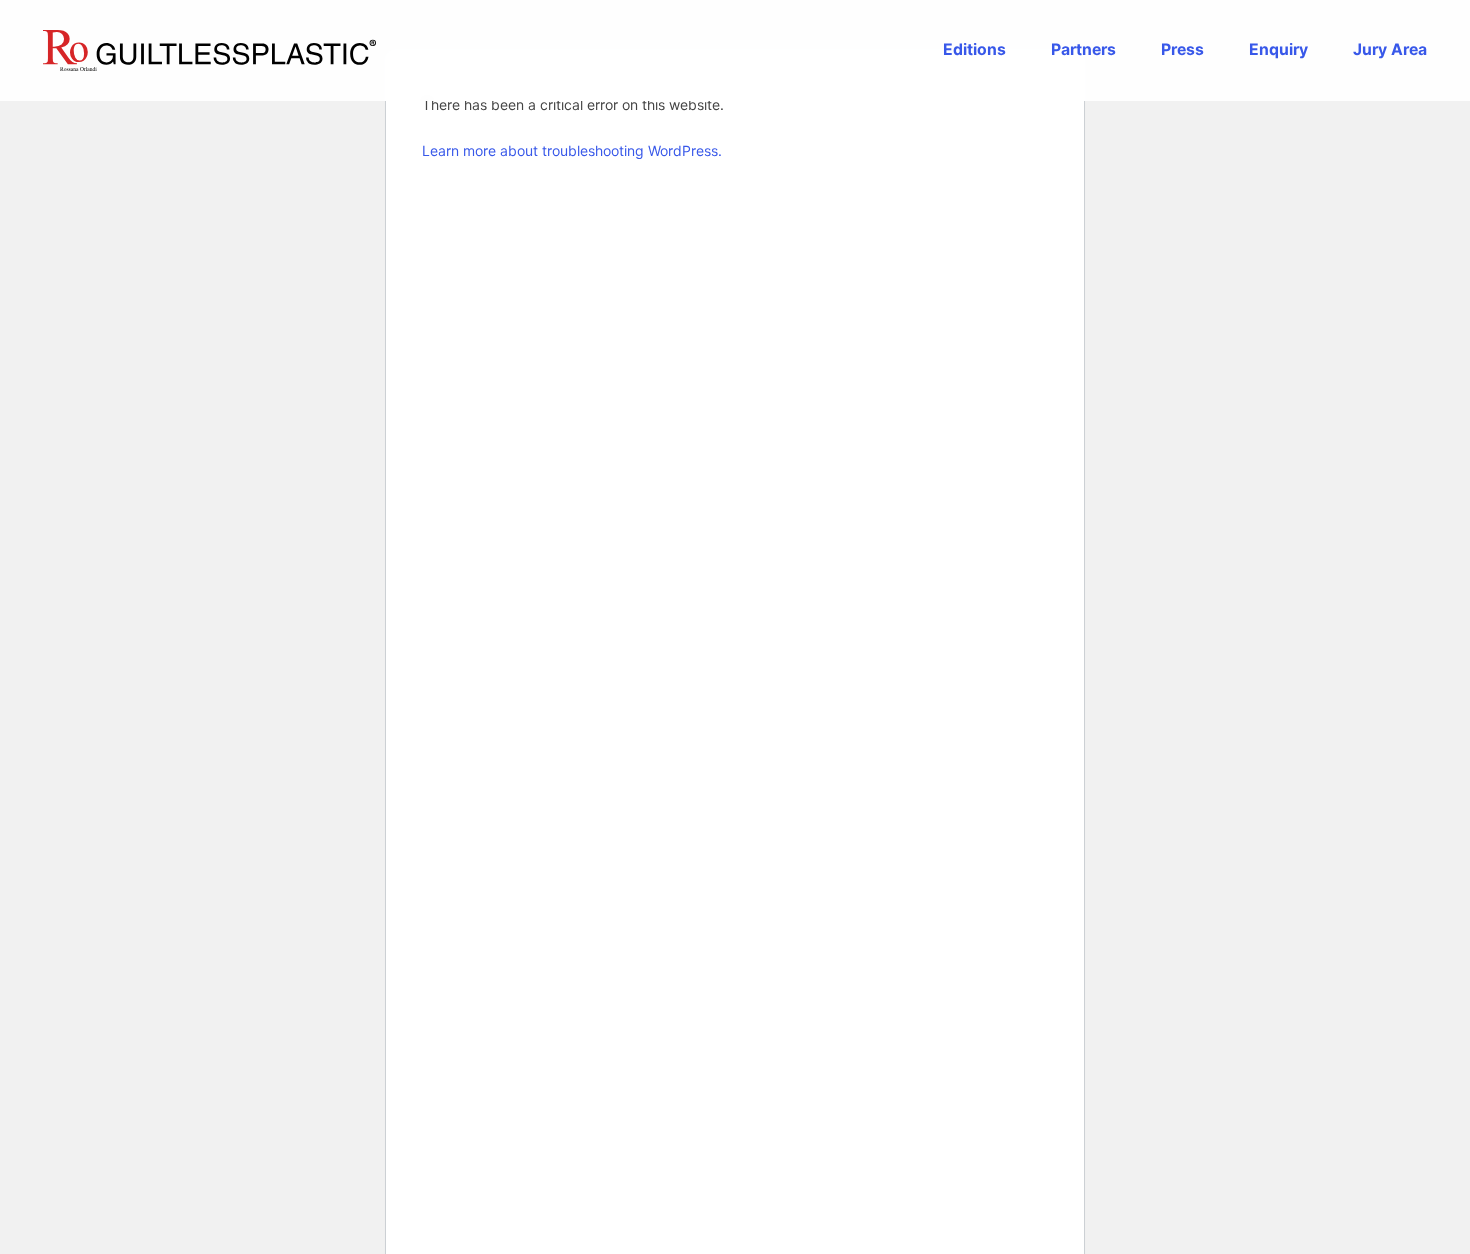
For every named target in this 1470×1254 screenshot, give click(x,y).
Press (1182, 50)
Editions (974, 50)
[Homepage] (209, 50)
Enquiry (1278, 50)
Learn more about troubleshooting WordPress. (572, 150)
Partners (1083, 50)
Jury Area (1390, 50)
